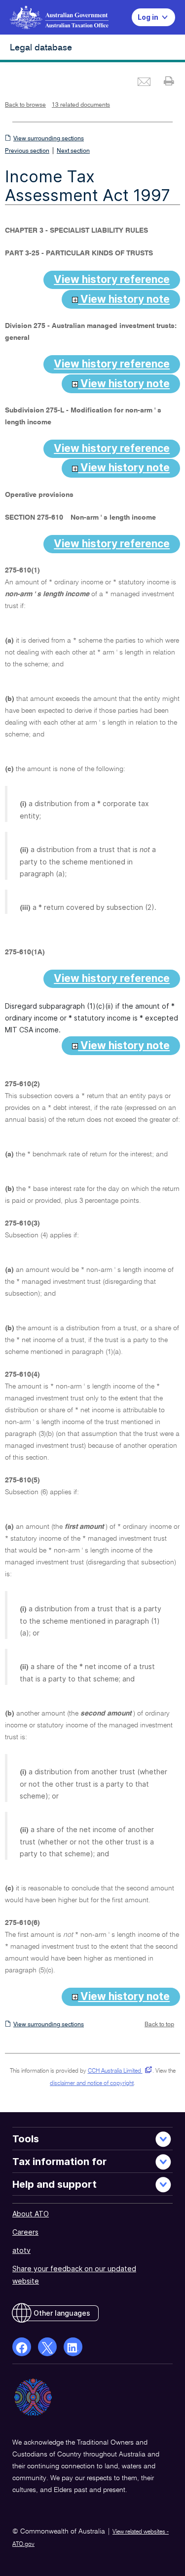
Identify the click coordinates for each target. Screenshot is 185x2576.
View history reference (112, 279)
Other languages (62, 2313)
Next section (73, 151)
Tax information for (59, 2162)
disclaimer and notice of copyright (92, 2084)
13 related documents (81, 105)
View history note (124, 299)
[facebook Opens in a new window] (22, 2347)
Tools (26, 2139)
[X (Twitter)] (47, 2347)
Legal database (41, 48)
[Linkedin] (73, 2347)
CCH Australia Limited (118, 2071)
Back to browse (25, 105)
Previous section (27, 151)
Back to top (159, 2025)
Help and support (55, 2184)
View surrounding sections (49, 139)
